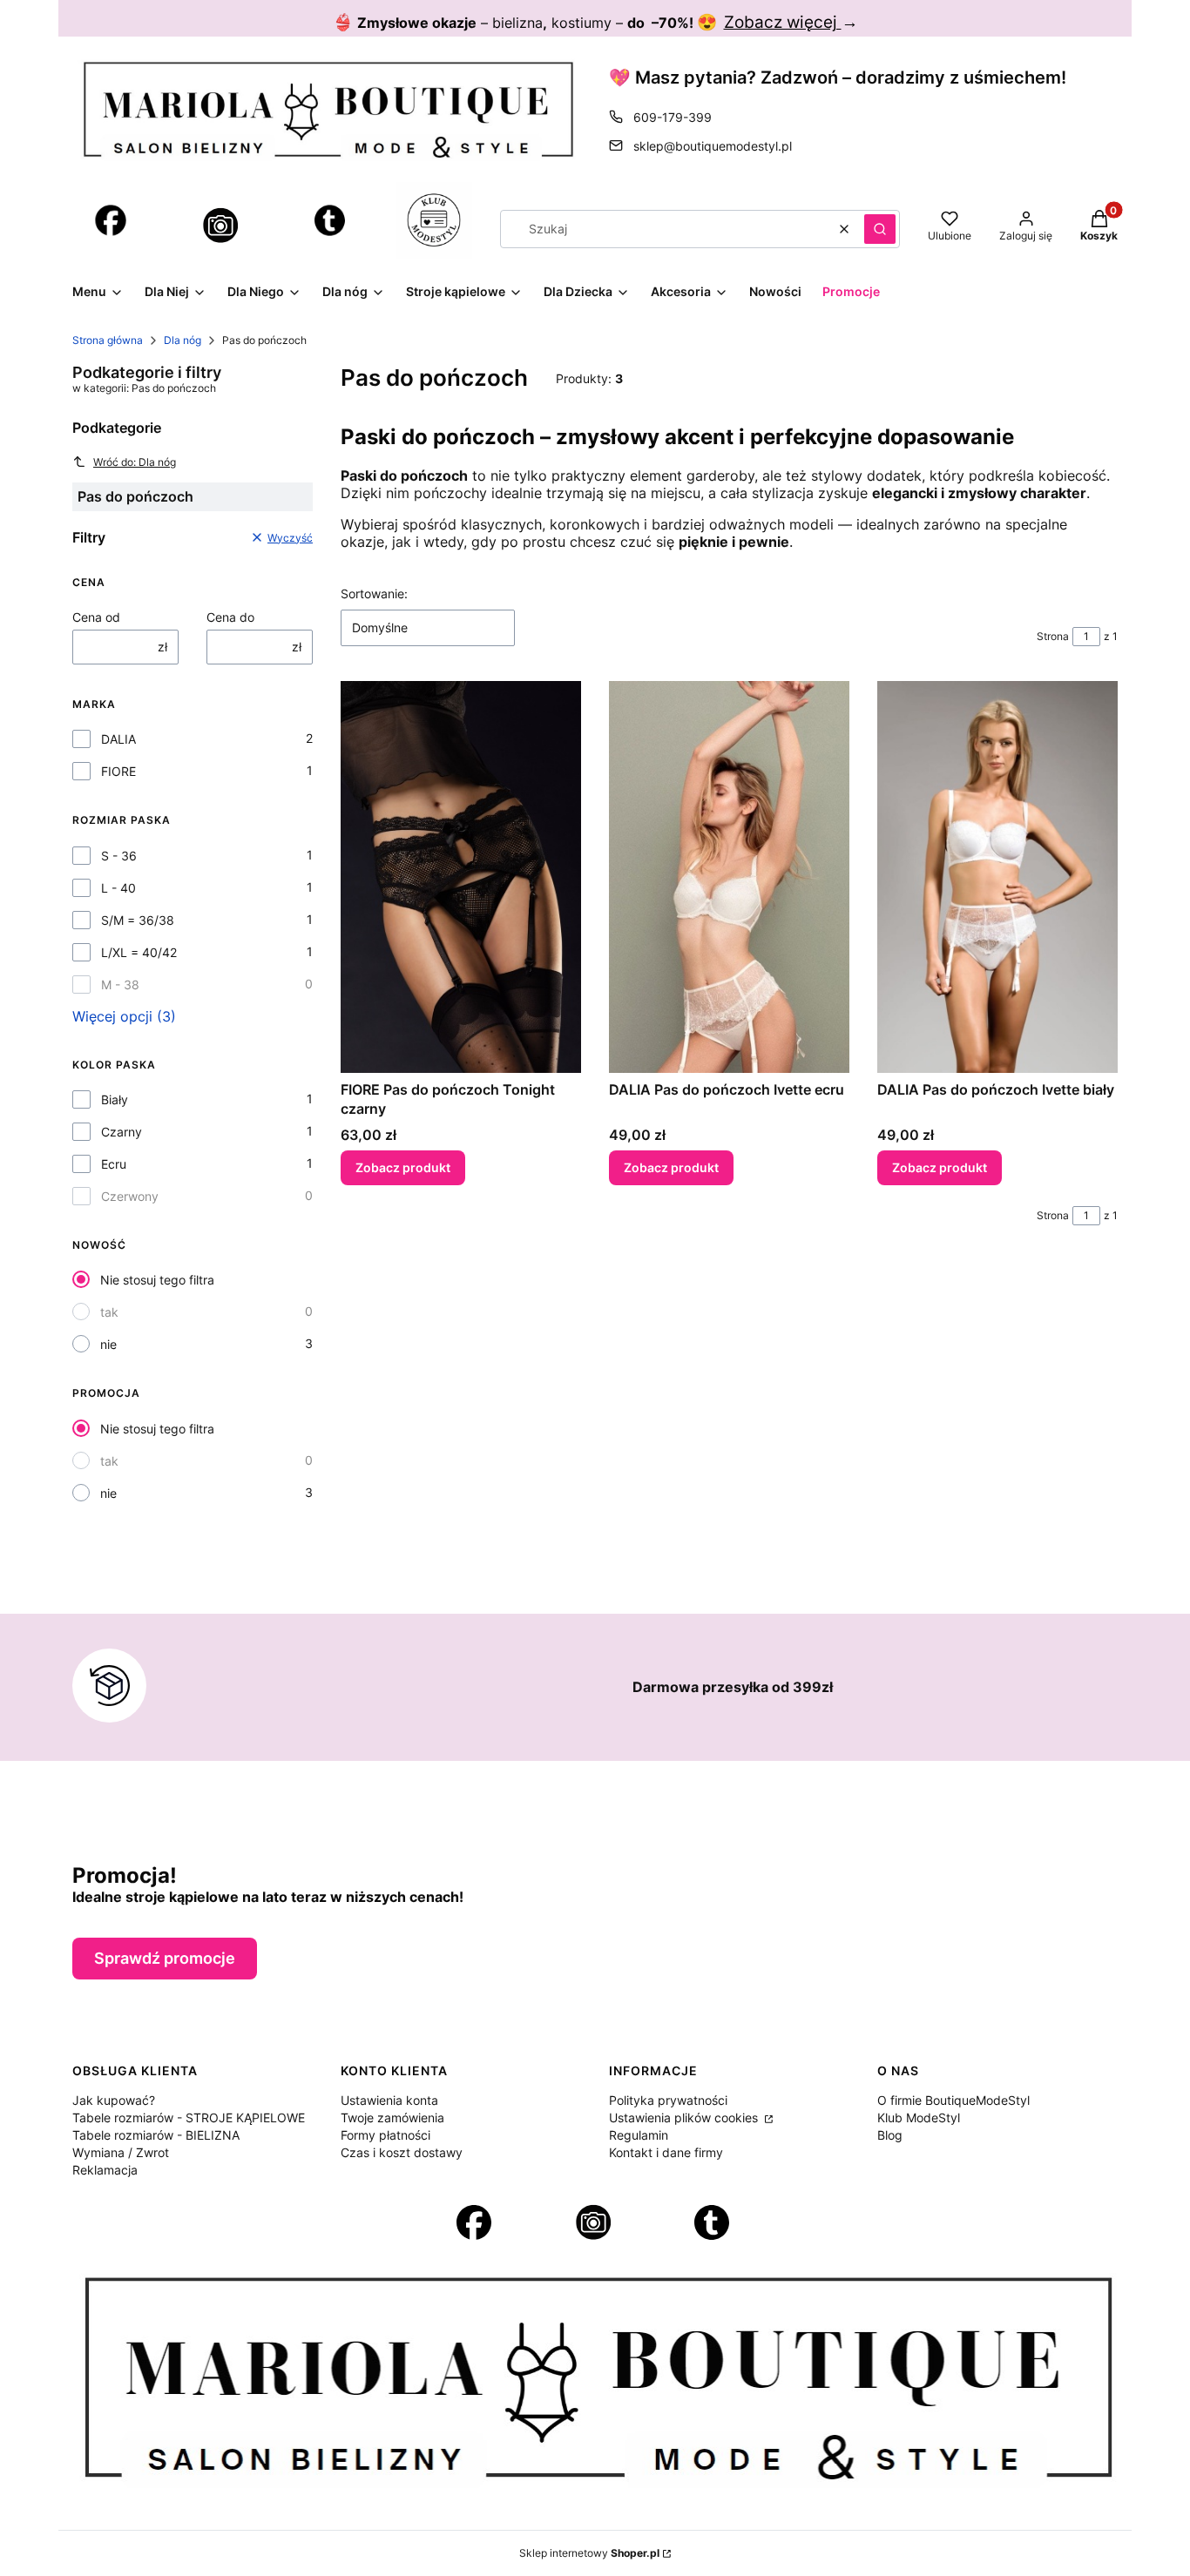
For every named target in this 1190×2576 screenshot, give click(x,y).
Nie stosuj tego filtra (157, 1280)
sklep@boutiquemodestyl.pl (713, 146)
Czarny (122, 1132)
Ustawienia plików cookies (685, 2117)
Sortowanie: (374, 593)
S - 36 (119, 856)
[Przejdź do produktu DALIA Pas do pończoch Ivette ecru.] (729, 877)
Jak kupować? (114, 2100)
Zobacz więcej (783, 22)
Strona (1053, 636)
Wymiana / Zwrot (121, 2152)
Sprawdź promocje (165, 1958)
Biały (115, 1099)
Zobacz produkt (403, 1167)
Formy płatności (385, 2135)
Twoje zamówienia (392, 2117)
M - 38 (120, 985)
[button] (880, 229)
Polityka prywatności (668, 2100)
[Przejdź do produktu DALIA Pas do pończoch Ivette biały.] (997, 877)
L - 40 (118, 888)
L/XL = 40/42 (139, 952)
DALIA (118, 739)
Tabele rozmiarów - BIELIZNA (156, 2135)
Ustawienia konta (389, 2100)
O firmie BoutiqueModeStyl (953, 2100)
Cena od (96, 617)
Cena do (230, 617)
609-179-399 (673, 117)
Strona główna (108, 340)
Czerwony (130, 1196)
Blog (890, 2135)
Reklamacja (105, 2170)
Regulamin (639, 2135)
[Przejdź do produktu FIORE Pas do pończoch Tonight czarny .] (461, 877)
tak (109, 1312)
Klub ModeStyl (919, 2117)
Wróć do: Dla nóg (135, 462)
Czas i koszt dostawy (402, 2152)
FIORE (118, 771)
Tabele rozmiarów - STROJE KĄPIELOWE (189, 2117)
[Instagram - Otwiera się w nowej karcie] (220, 226)
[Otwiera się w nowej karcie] (111, 220)
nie (108, 1344)
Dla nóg (183, 340)
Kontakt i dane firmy (666, 2152)
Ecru (114, 1164)
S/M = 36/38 (138, 920)
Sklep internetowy (589, 2553)
